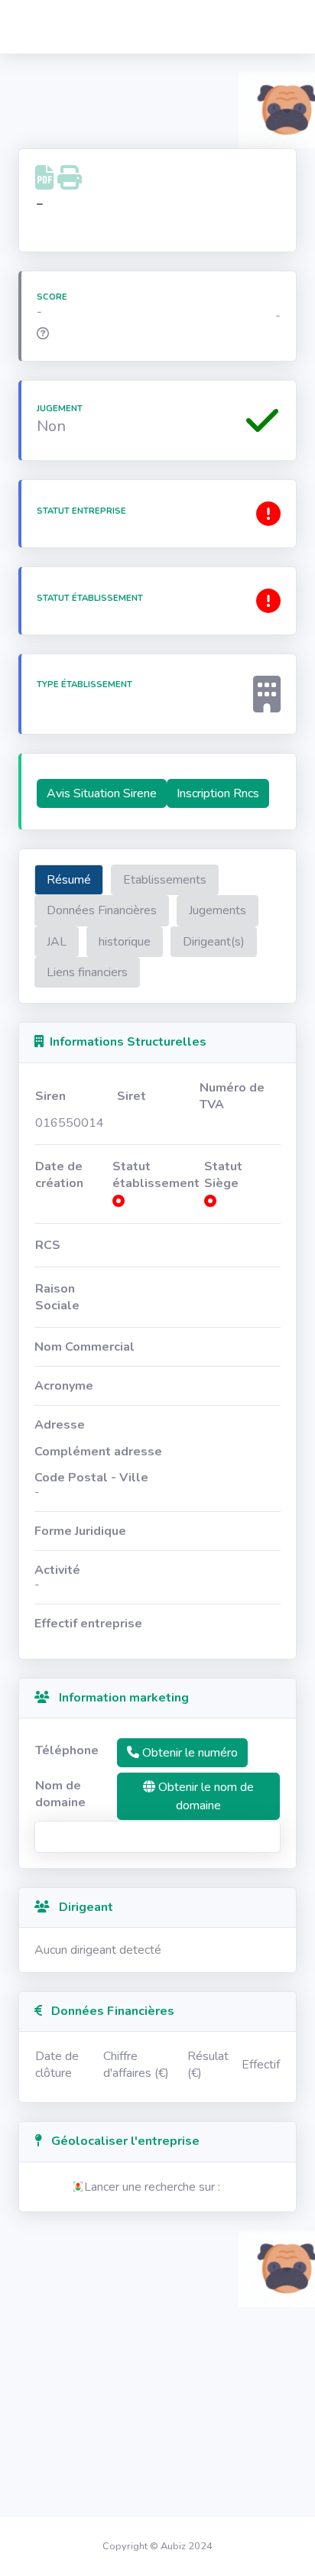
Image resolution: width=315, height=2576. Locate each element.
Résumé (69, 880)
